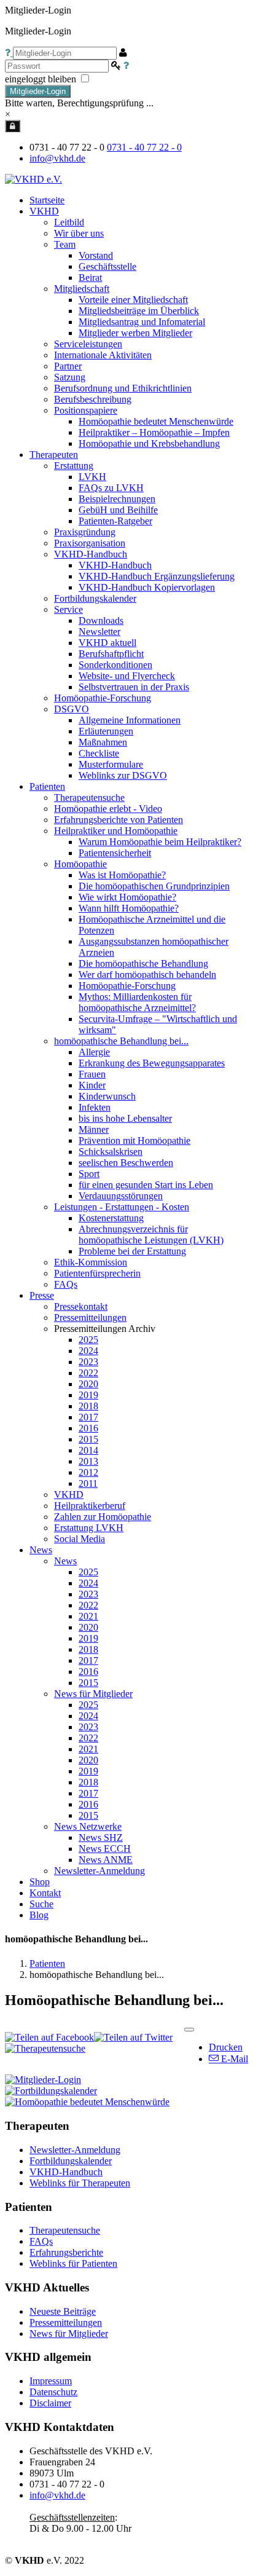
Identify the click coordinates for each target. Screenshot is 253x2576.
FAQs (41, 2241)
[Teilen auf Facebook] (49, 2037)
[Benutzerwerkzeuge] (189, 2030)
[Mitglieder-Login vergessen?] (9, 53)
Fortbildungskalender (71, 2161)
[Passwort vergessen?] (126, 65)
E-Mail (233, 2059)
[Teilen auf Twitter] (133, 2037)
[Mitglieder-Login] (13, 126)
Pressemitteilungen (66, 2322)
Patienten (47, 1964)
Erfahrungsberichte (66, 2252)
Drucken (226, 2047)
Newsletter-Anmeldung (99, 1871)
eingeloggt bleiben (42, 79)
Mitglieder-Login (38, 91)
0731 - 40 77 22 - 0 (144, 147)
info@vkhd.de (57, 158)
